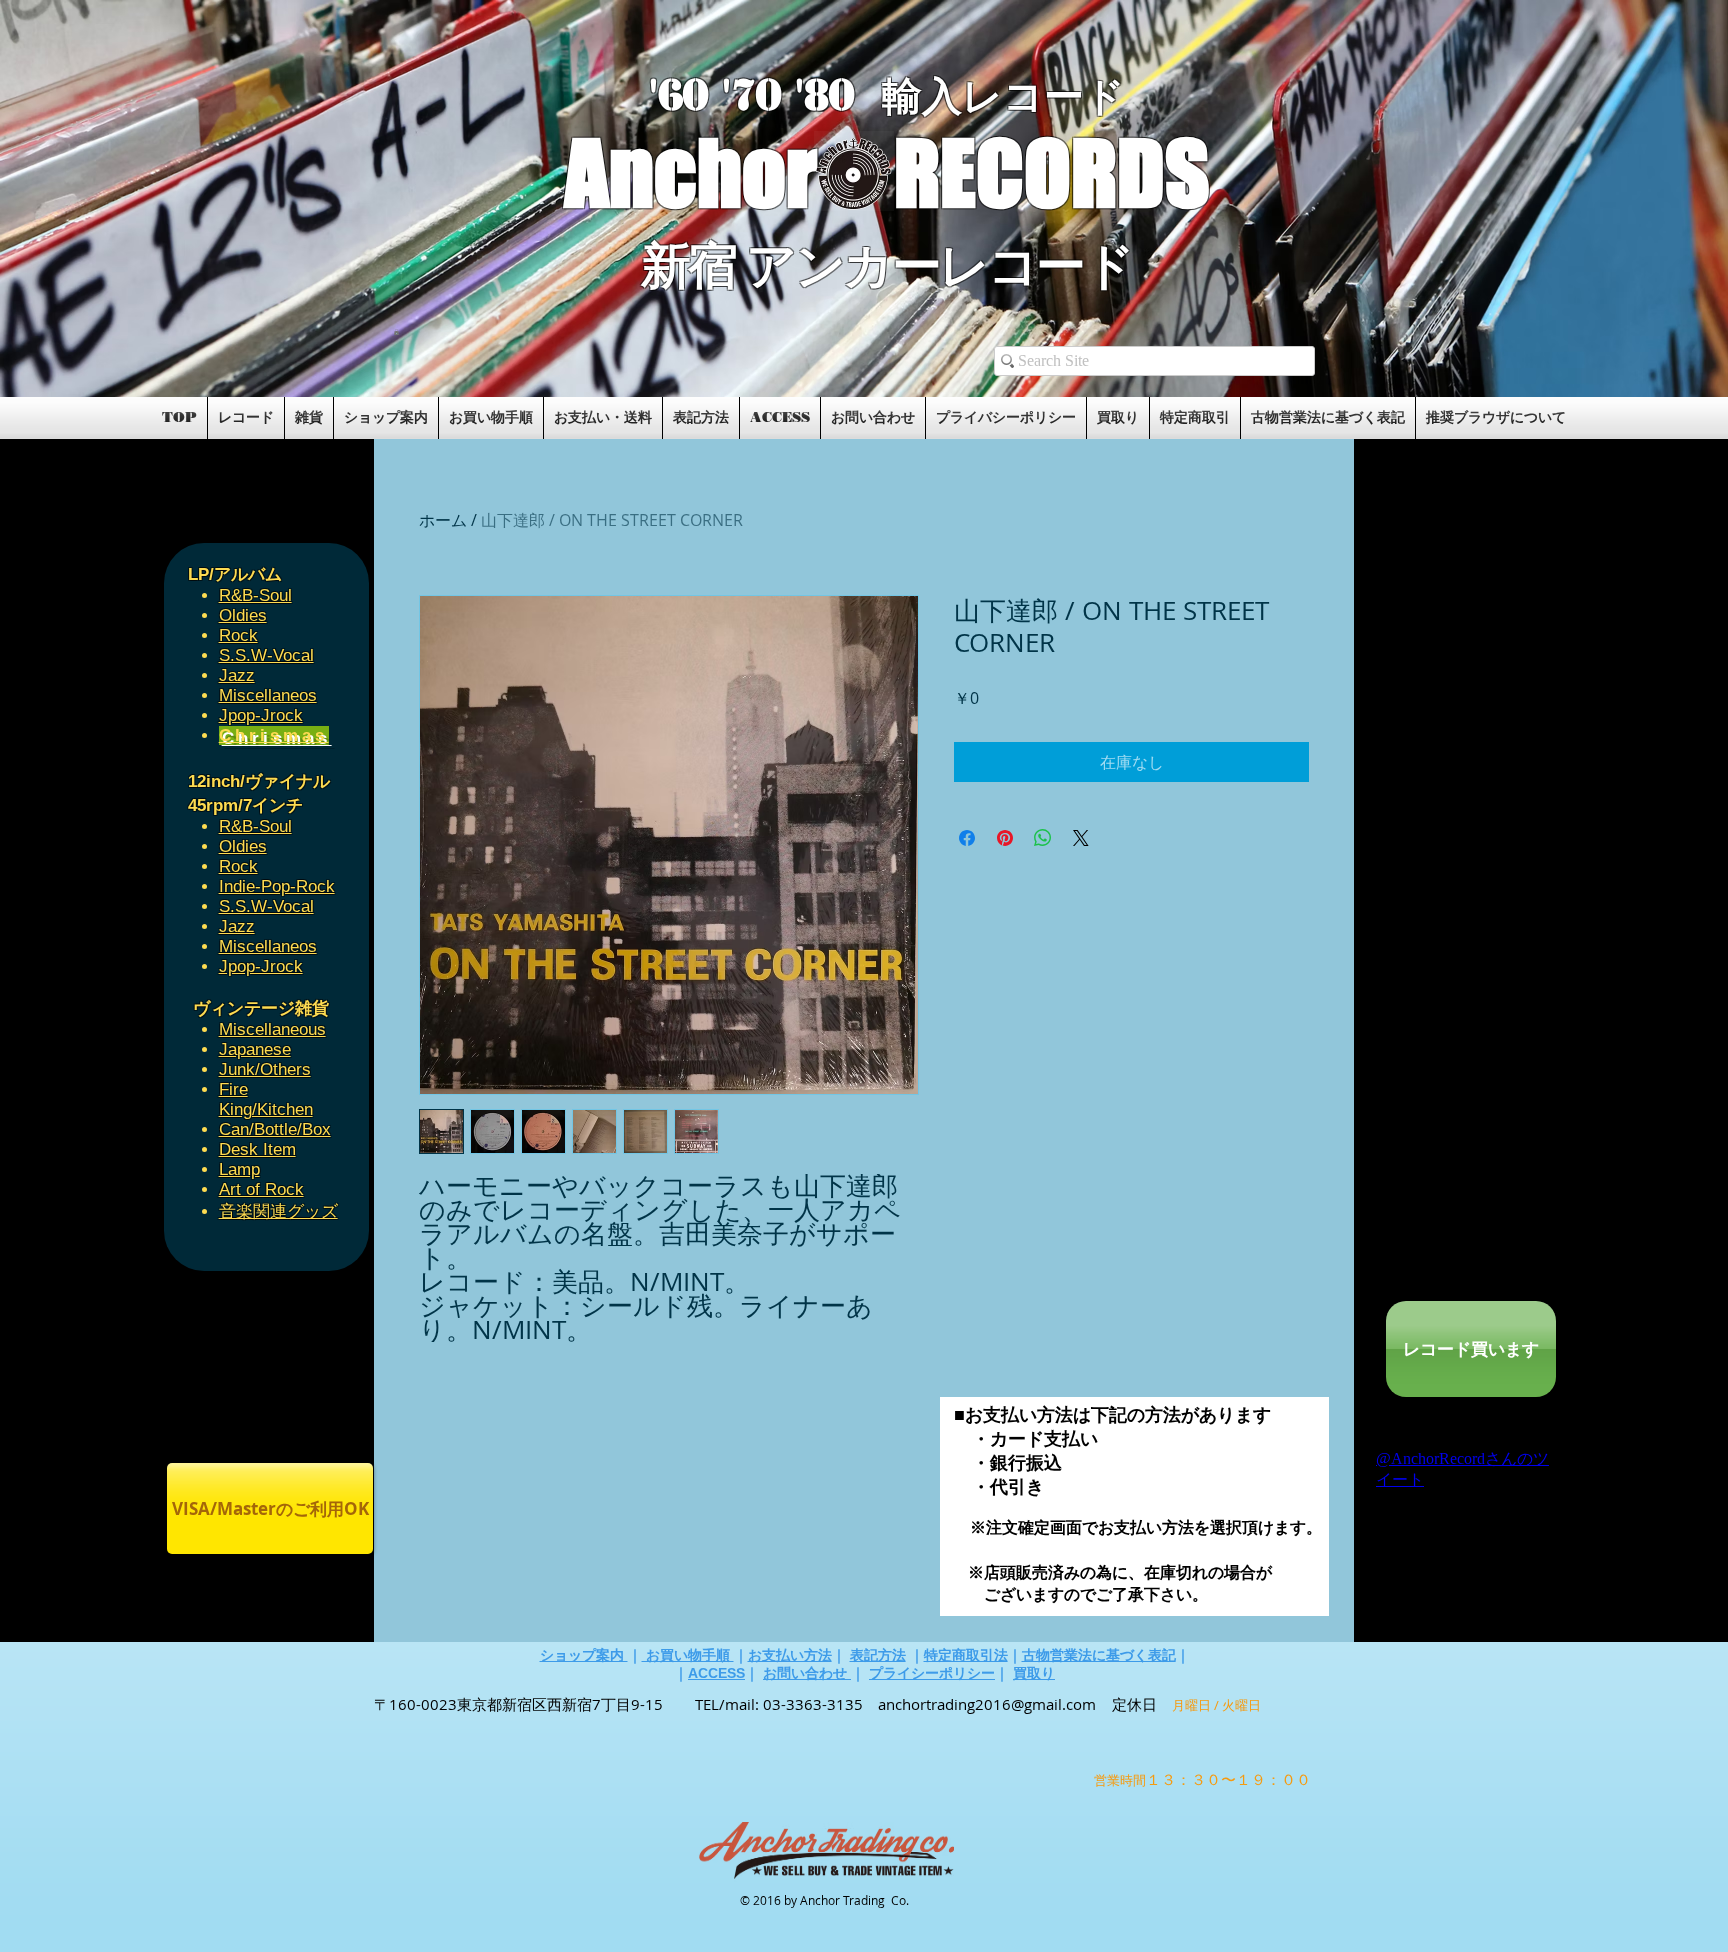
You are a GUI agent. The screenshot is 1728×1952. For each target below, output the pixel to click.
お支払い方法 (790, 1655)
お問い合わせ (807, 1673)
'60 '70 (722, 95)
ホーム (443, 520)
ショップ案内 (584, 1655)
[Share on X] (1081, 838)
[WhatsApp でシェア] (1043, 838)
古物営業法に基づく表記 (1099, 1655)
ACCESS (716, 1673)
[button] (396, 332)
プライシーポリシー (932, 1673)
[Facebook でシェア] (967, 838)
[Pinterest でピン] (1005, 838)
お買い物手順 (688, 1655)
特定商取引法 (966, 1655)
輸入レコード (1003, 96)
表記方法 (878, 1655)
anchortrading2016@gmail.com (987, 1704)
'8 (812, 95)
